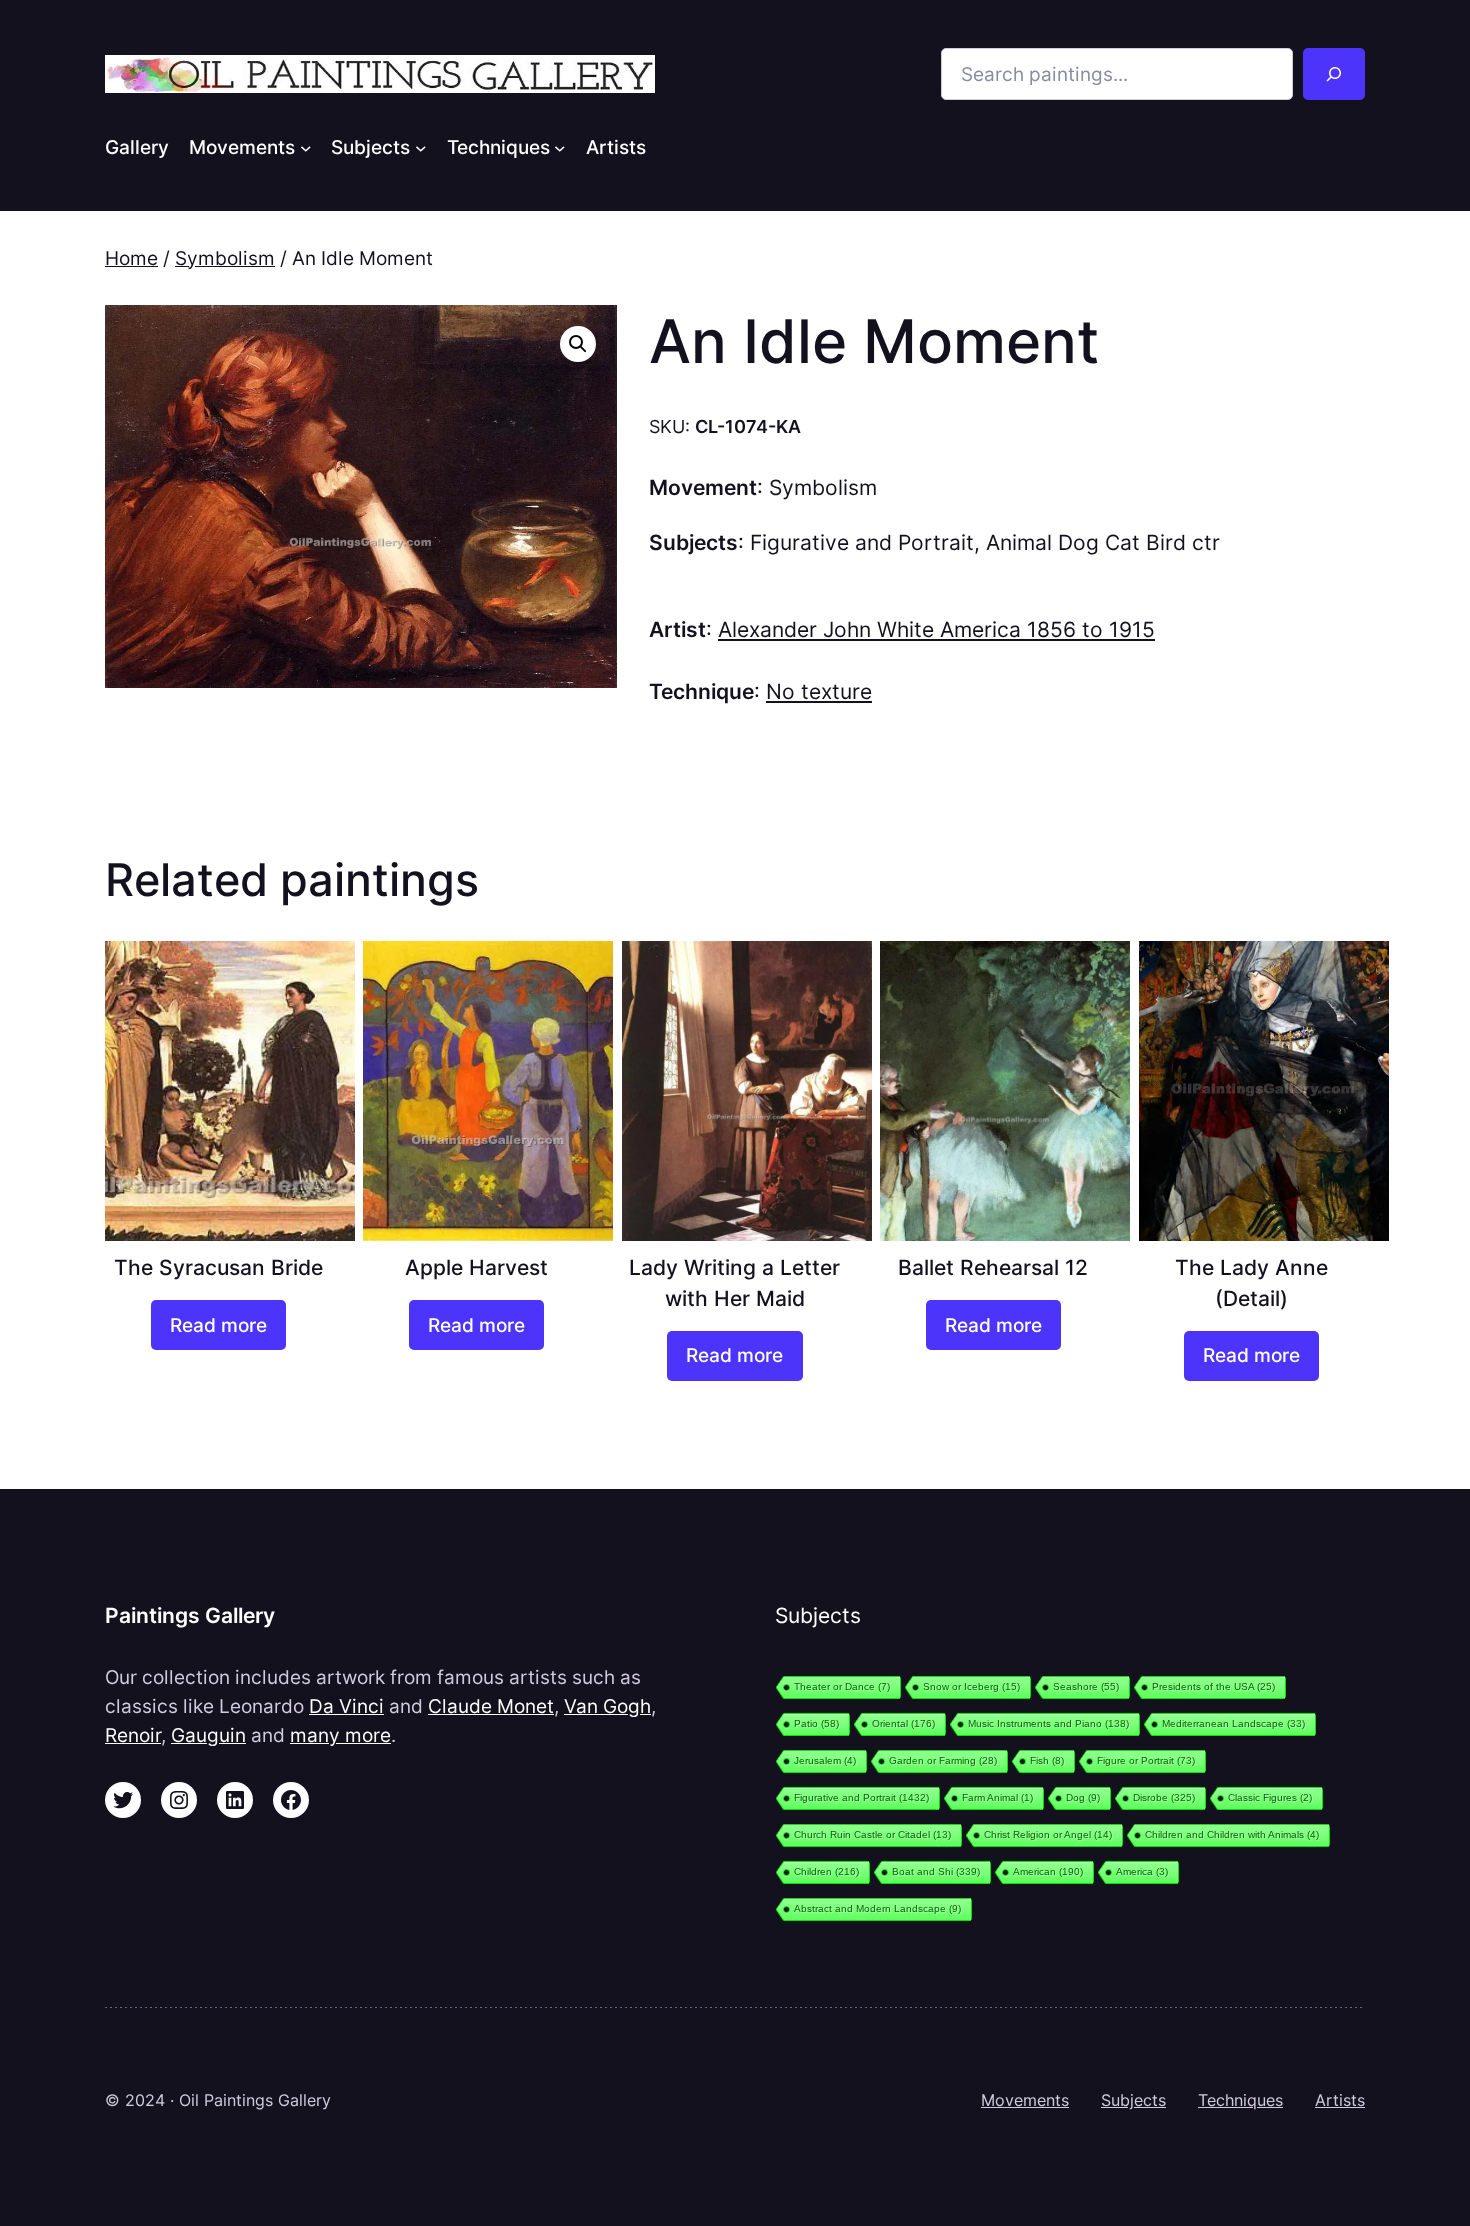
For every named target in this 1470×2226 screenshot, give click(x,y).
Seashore (1086, 1686)
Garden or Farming (943, 1760)
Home (131, 258)
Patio (816, 1723)
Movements (1025, 2100)
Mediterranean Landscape (1233, 1723)
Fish (1047, 1760)
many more (340, 1735)
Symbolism (225, 258)
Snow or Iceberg (971, 1686)
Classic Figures (1270, 1797)
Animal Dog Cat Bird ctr (1103, 542)
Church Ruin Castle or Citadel (872, 1834)
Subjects (1133, 2100)
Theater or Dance (842, 1686)
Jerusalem (825, 1760)
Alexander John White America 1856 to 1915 (936, 629)
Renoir (133, 1735)
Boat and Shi (936, 1871)
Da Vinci (346, 1706)
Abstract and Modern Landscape (877, 1908)
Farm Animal (997, 1797)
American (1048, 1871)
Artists (1340, 2100)
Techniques (1240, 2100)
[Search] (1334, 74)
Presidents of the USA (1213, 1686)
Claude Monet (491, 1706)
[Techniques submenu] (560, 147)
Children (826, 1871)
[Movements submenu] (306, 147)
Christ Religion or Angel (1048, 1834)
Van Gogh (607, 1706)
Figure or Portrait (1146, 1760)
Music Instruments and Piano (1048, 1723)
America (1142, 1871)
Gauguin (208, 1735)
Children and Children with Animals (1232, 1834)
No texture (819, 691)
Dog (1083, 1797)
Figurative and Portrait (862, 542)
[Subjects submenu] (421, 147)
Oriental (903, 1723)
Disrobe (1164, 1797)
